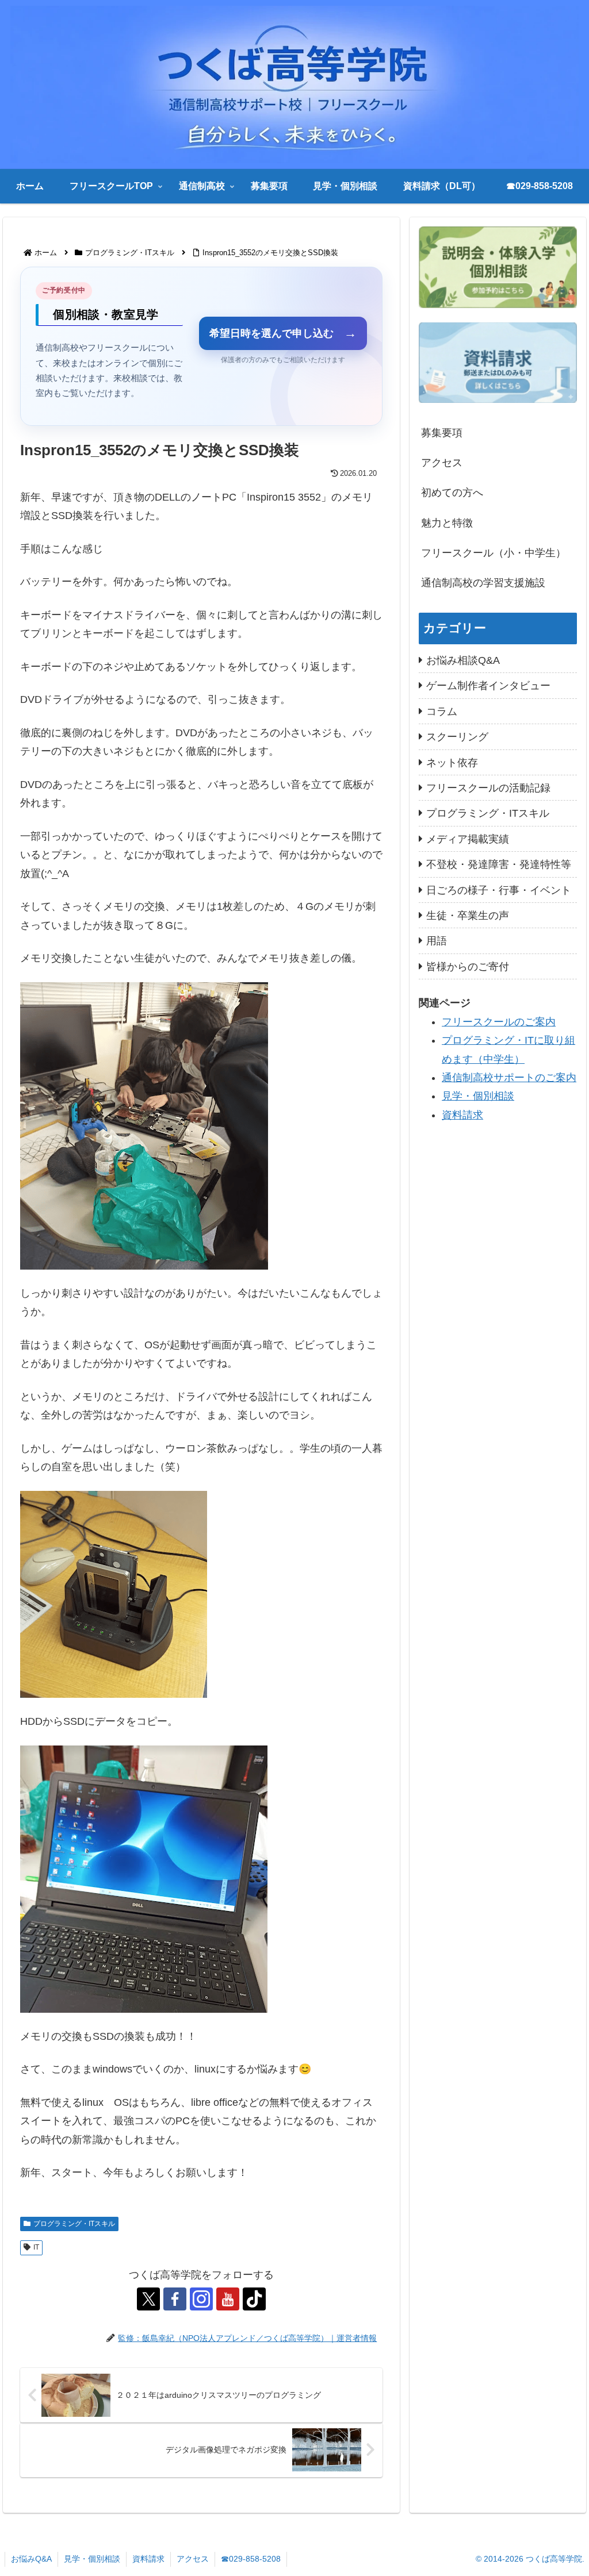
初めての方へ (452, 493)
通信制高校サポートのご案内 (509, 1078)
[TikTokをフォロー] (254, 2299)
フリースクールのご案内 (499, 1022)
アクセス (442, 463)
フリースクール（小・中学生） (494, 553)
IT (36, 2247)
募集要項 (442, 433)
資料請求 (462, 1115)
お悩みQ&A (31, 2559)
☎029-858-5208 (251, 2559)
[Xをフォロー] (148, 2299)
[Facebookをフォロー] (175, 2299)
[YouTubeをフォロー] (228, 2299)
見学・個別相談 (478, 1096)
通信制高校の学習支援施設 (483, 583)
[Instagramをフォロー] (201, 2299)
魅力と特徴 (447, 523)
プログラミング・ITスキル (74, 2224)
